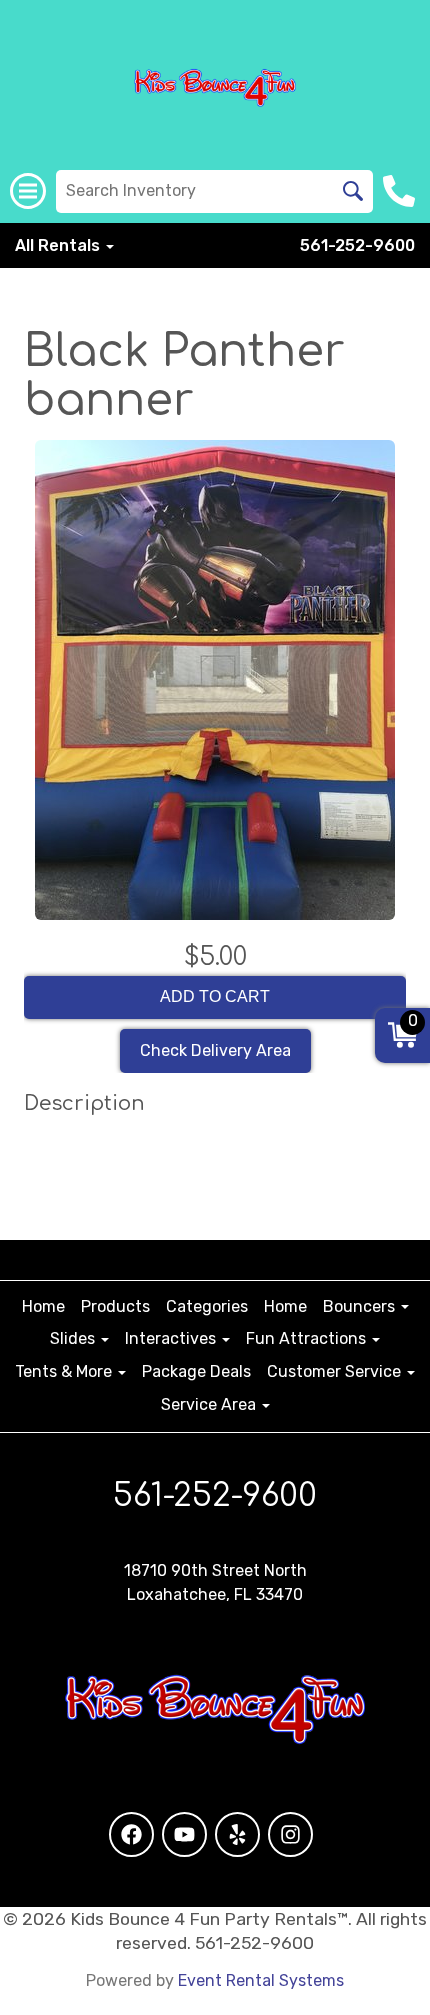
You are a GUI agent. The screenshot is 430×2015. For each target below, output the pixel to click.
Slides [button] (74, 1338)
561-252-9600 (357, 245)
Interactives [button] (172, 1338)
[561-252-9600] (401, 191)
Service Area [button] (210, 1404)
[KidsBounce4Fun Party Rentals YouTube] (184, 1834)
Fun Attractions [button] (308, 1338)
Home (43, 1306)
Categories (207, 1306)
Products (115, 1306)
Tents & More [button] (65, 1371)
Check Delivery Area (215, 1050)
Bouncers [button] (361, 1306)
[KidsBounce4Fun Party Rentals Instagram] (290, 1834)
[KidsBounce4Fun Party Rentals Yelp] (237, 1834)
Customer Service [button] (336, 1371)
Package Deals (196, 1371)
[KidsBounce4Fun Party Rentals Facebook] (131, 1834)
